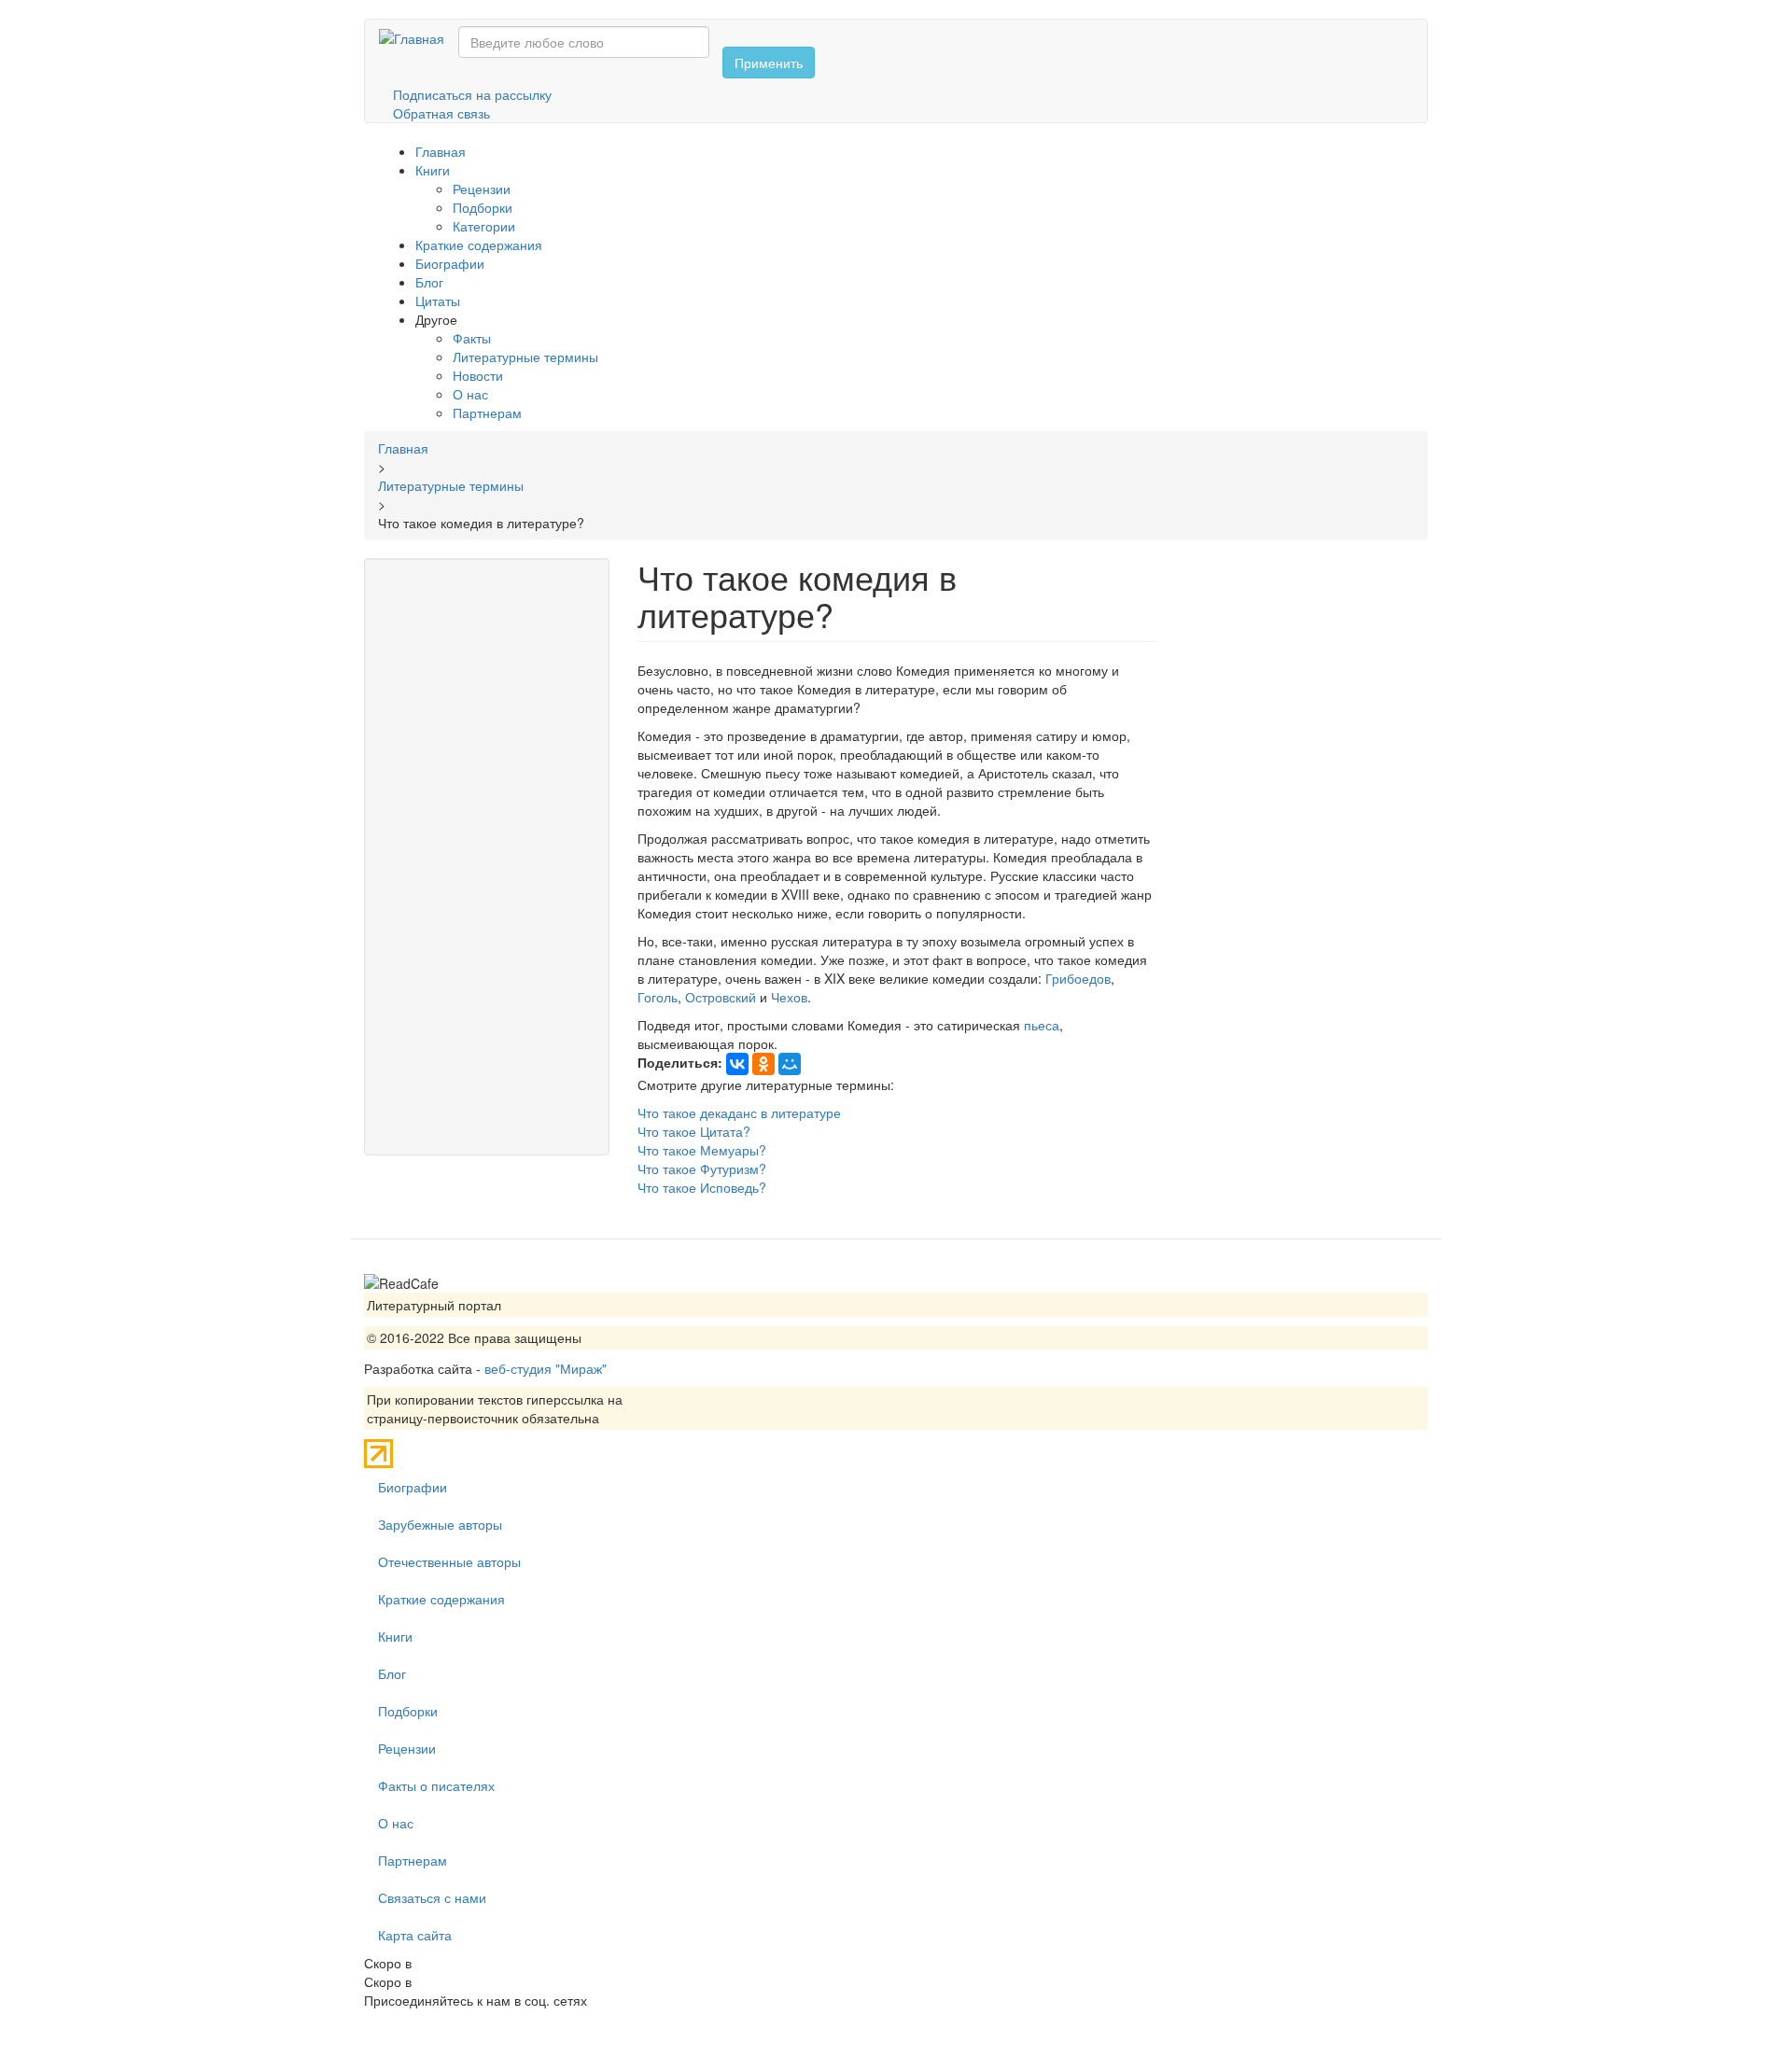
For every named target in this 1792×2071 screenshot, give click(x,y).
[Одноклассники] (763, 1064)
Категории (484, 226)
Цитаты (438, 301)
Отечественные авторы (449, 1561)
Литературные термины (525, 357)
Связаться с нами (432, 1897)
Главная (441, 151)
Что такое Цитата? (694, 1131)
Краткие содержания (479, 245)
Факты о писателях (436, 1785)
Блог (429, 282)
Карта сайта (415, 1935)
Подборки (483, 207)
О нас (470, 394)
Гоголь (658, 997)
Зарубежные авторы (440, 1524)
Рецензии (482, 189)
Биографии (450, 263)
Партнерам (487, 413)
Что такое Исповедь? (702, 1187)
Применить (769, 63)
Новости (478, 375)
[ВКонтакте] (737, 1064)
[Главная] (419, 37)
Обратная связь (441, 113)
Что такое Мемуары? (702, 1150)
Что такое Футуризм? (702, 1168)
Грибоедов (1078, 978)
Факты (472, 338)
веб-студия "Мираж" (546, 1368)
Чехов (789, 997)
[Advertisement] (487, 857)
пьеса (1042, 1025)
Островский (721, 997)
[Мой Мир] (790, 1064)
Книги (433, 170)
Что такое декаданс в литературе (739, 1112)
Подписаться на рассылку (472, 94)
